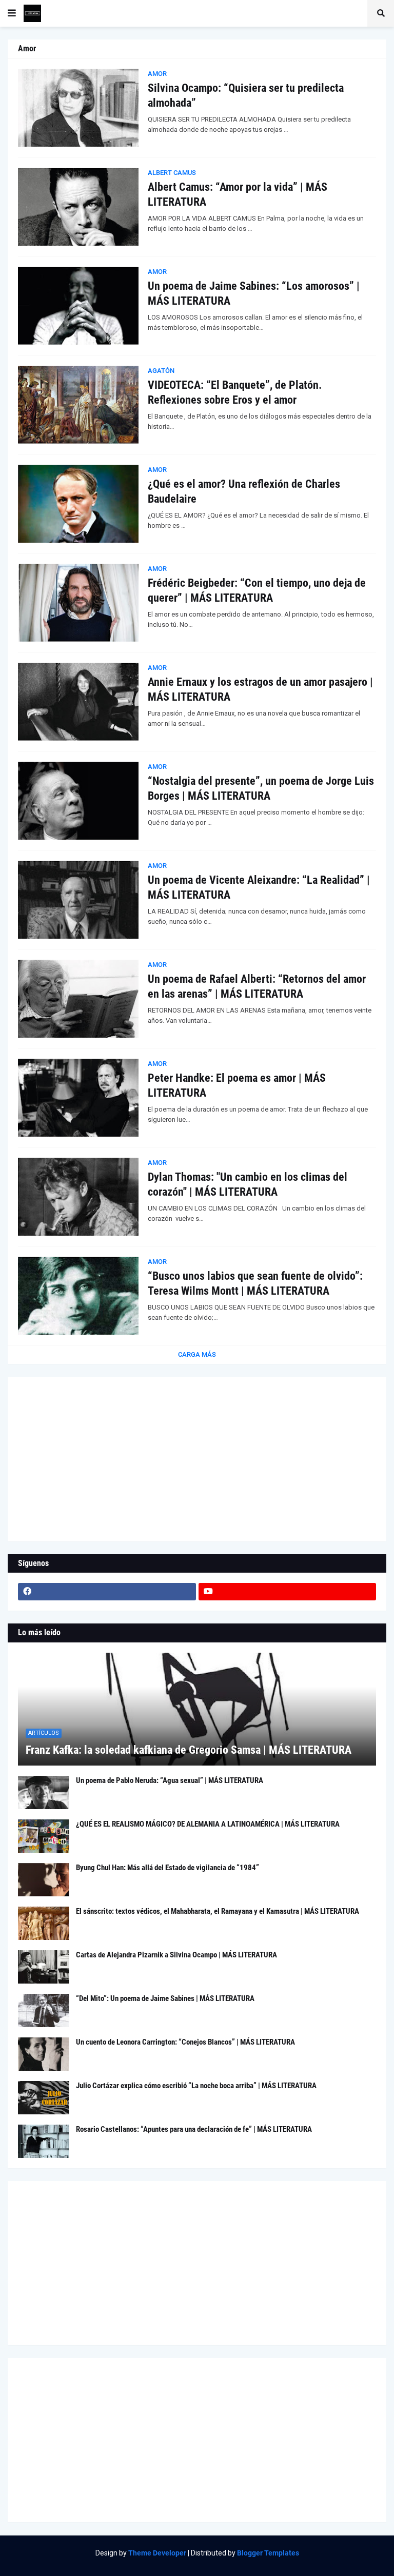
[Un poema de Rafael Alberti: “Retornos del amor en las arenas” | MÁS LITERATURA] (78, 999)
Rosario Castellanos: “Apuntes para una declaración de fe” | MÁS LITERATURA (194, 2129)
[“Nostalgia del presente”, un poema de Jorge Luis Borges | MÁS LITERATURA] (78, 801)
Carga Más (197, 1354)
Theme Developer (157, 2553)
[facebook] (107, 1592)
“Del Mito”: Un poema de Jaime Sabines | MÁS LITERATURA (165, 1998)
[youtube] (288, 1592)
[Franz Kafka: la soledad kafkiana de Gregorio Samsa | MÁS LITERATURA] (197, 1709)
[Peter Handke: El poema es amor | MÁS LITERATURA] (78, 1098)
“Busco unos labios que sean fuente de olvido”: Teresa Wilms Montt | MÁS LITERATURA (255, 1283)
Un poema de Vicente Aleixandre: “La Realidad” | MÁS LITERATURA (259, 887)
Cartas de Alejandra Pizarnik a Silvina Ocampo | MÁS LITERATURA (176, 1955)
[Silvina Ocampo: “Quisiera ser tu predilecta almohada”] (78, 108)
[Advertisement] (197, 1459)
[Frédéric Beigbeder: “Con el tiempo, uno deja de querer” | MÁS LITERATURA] (78, 603)
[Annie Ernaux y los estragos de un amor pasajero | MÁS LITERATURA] (78, 702)
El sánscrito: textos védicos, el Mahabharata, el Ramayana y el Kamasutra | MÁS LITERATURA (218, 1911)
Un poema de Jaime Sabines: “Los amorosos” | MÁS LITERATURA (254, 293)
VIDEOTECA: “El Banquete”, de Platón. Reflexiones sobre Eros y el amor (235, 392)
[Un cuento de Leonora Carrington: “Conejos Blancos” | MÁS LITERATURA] (44, 2054)
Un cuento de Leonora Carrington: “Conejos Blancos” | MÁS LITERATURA (185, 2042)
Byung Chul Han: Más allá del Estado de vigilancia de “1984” (168, 1868)
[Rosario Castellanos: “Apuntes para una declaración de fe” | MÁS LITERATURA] (44, 2141)
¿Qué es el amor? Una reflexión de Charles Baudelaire (244, 491)
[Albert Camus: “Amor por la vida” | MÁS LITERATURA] (78, 207)
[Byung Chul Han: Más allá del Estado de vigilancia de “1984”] (44, 1880)
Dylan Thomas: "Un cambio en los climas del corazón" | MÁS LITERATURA (248, 1184)
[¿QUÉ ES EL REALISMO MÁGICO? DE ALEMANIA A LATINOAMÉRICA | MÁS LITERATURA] (44, 1836)
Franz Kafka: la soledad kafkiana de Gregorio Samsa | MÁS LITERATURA (189, 1750)
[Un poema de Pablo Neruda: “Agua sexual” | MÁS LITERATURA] (44, 1792)
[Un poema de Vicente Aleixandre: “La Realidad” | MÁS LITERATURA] (78, 900)
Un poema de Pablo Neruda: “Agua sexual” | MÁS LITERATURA (170, 1780)
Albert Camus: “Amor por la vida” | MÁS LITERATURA (238, 194)
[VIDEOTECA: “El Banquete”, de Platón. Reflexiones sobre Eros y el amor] (78, 405)
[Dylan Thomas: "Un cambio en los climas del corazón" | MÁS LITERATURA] (78, 1197)
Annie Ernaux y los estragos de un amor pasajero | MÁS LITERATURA (260, 689)
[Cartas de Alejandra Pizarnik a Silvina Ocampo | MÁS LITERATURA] (44, 1967)
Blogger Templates (268, 2553)
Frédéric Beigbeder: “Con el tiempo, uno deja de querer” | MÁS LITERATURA (257, 590)
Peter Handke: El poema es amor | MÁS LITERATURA (237, 1085)
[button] (12, 13)
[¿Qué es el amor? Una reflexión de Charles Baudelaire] (78, 504)
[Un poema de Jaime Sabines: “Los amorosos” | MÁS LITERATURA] (78, 306)
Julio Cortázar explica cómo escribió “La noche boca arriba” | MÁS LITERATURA (196, 2086)
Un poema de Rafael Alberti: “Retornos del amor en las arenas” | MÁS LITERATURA (257, 986)
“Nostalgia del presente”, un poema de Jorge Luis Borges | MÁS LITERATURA (261, 788)
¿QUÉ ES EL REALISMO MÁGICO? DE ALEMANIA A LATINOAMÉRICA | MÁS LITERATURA (208, 1824)
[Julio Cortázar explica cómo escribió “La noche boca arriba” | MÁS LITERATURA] (44, 2098)
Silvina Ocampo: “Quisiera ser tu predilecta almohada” (246, 95)
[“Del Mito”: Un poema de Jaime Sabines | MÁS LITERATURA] (44, 2010)
